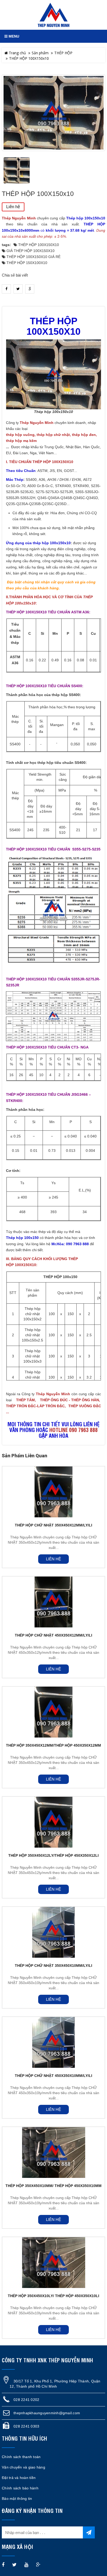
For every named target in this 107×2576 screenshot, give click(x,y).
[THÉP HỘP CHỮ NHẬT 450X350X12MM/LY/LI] (53, 1602)
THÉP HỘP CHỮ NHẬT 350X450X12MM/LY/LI (53, 1525)
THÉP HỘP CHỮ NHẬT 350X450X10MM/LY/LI (53, 1966)
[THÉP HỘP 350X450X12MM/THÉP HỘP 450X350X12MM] (53, 1712)
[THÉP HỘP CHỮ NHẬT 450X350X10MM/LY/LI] (53, 2042)
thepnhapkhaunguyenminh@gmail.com (47, 2413)
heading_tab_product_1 (54, 302)
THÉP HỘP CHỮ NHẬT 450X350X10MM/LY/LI (53, 2076)
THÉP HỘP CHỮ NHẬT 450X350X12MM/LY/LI (53, 1635)
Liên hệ (13, 207)
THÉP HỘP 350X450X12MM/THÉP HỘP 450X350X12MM (53, 1745)
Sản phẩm (40, 53)
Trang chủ (17, 53)
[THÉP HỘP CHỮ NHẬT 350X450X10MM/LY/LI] (53, 1932)
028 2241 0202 (26, 2400)
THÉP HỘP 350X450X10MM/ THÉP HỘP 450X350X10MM (53, 2186)
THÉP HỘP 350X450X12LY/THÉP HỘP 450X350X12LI (53, 1855)
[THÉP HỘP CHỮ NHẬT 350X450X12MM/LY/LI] (53, 1492)
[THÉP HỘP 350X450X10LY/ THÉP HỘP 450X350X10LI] (53, 2263)
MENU (13, 36)
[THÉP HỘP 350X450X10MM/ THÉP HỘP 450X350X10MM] (53, 2152)
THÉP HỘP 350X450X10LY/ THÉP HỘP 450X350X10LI (53, 2296)
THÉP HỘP (63, 53)
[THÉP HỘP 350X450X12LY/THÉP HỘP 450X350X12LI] (53, 1822)
